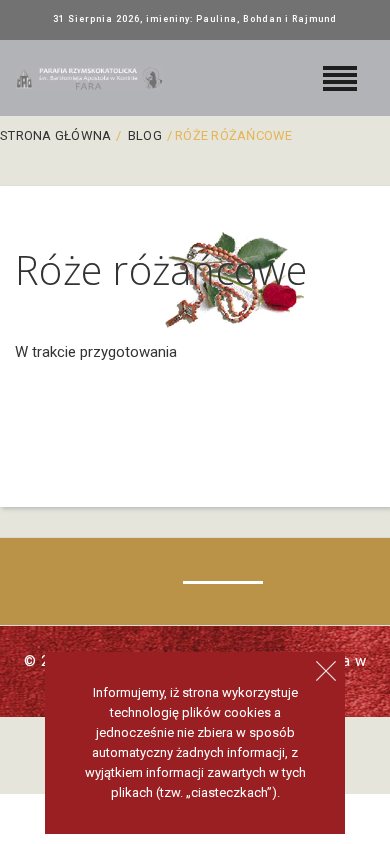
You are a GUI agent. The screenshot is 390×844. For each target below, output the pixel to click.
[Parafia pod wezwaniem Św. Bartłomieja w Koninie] (90, 77)
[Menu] (340, 75)
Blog (145, 135)
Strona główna (55, 135)
